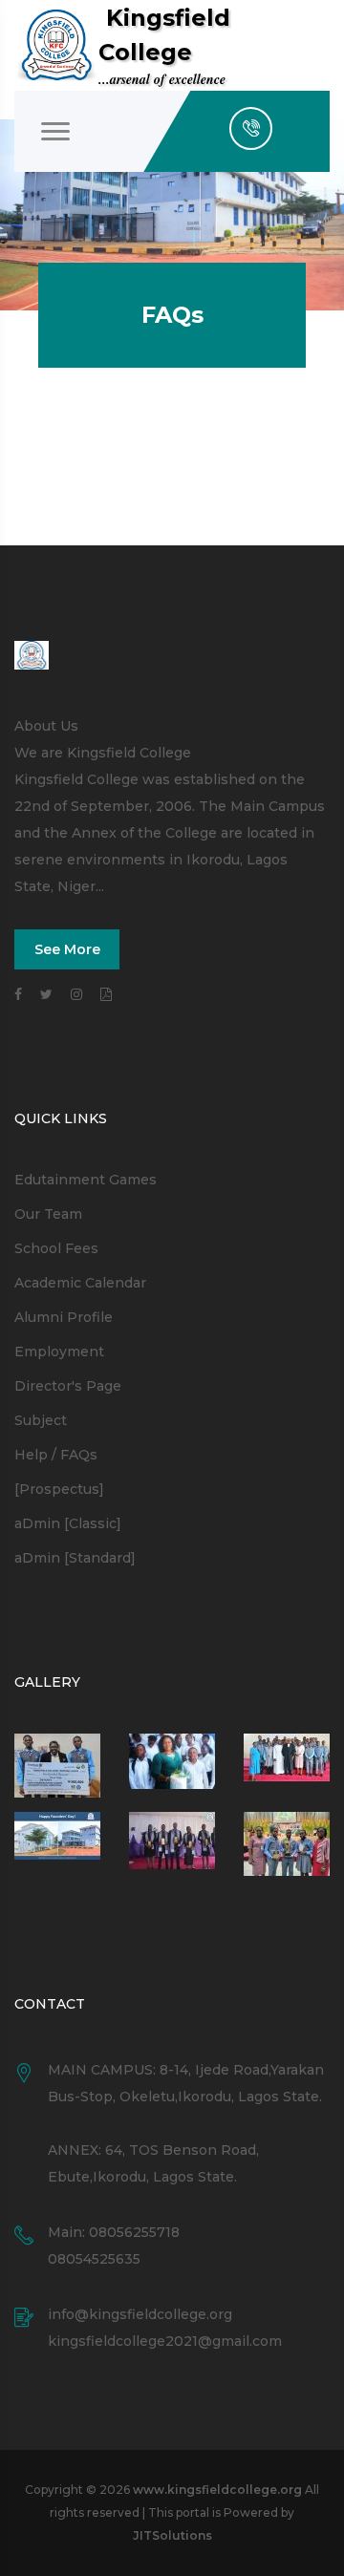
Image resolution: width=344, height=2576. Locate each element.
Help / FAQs (56, 1455)
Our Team (48, 1214)
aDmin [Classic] (68, 1523)
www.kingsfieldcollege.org (217, 2490)
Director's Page (68, 1386)
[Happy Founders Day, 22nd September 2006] (172, 1766)
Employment (59, 1352)
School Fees (56, 1248)
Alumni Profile (64, 1317)
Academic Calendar (80, 1283)
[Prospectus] (59, 1489)
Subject (41, 1420)
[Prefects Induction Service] (287, 1766)
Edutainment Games (86, 1180)
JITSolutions (172, 2535)
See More (67, 949)
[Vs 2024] (172, 1844)
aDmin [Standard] (75, 1558)
